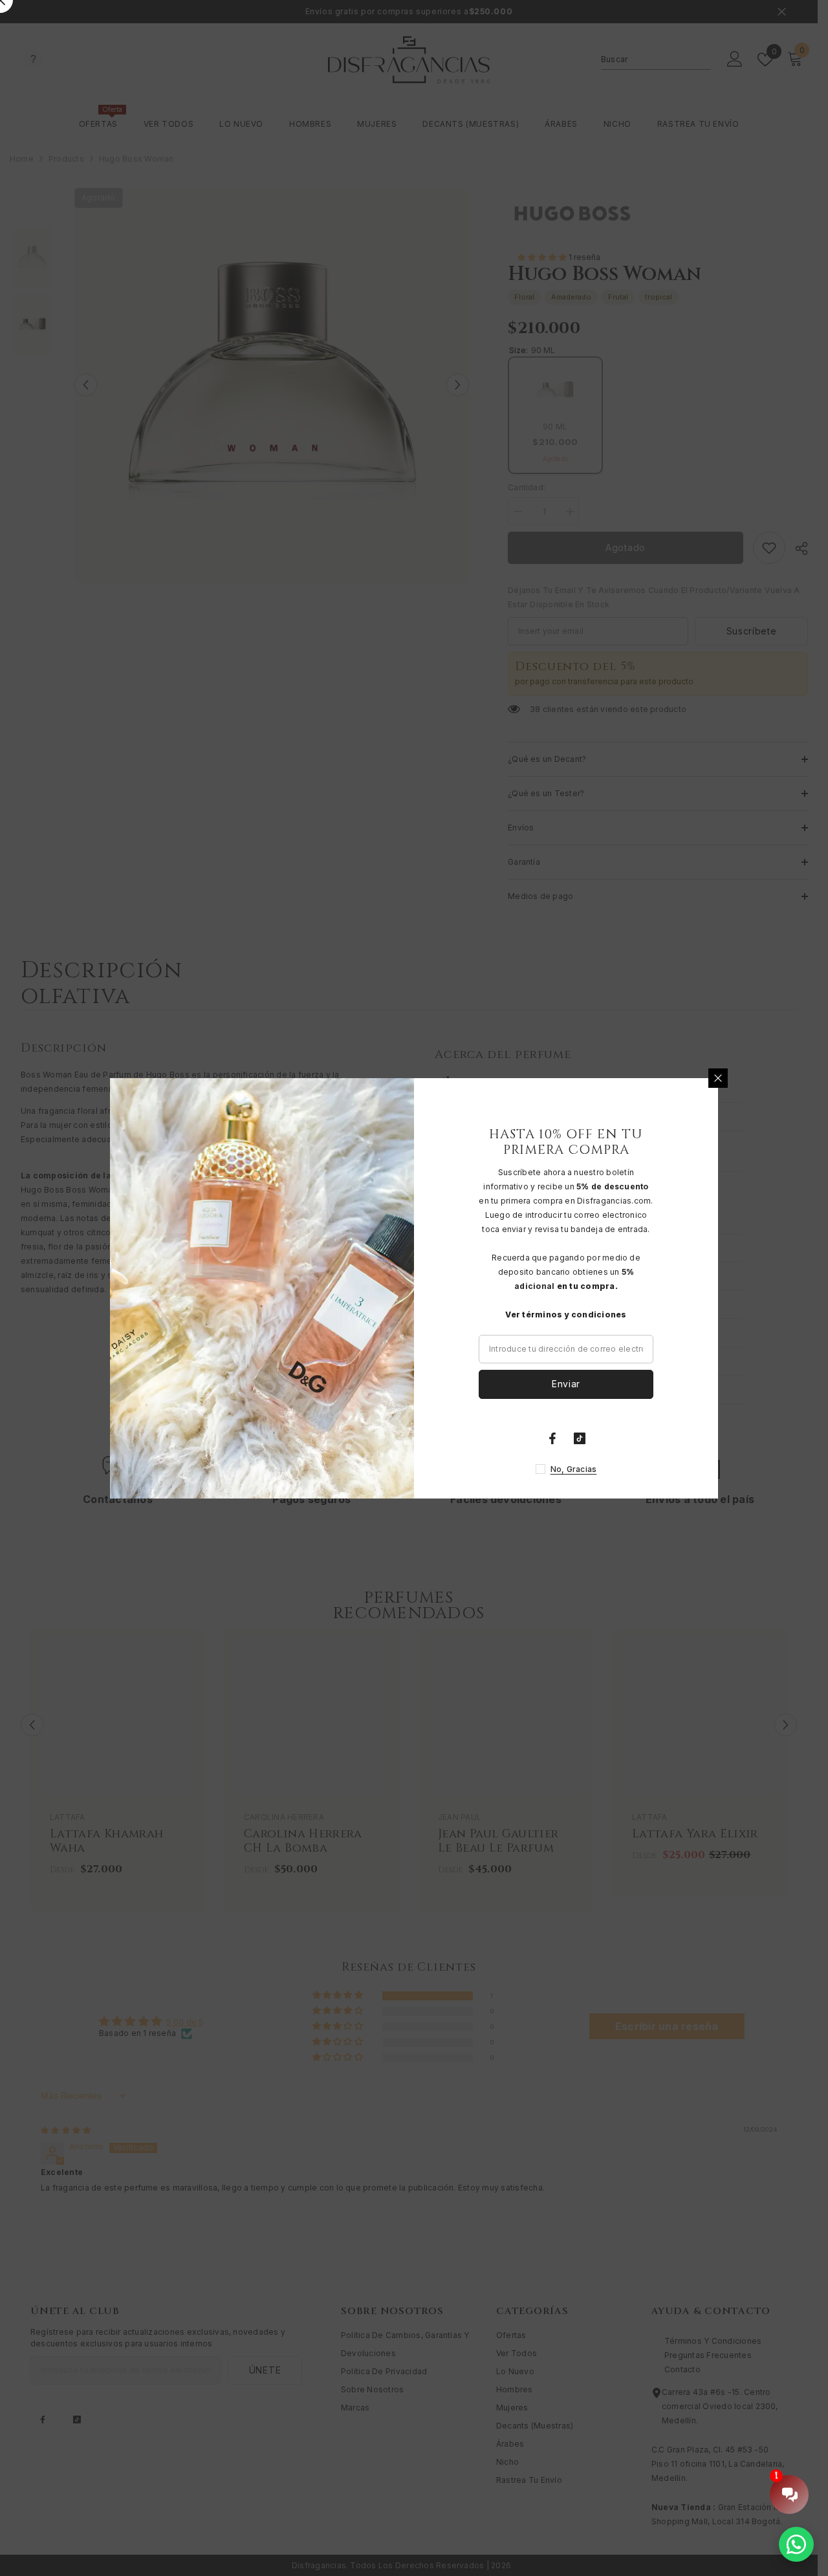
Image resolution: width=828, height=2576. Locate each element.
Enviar (566, 1384)
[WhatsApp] (796, 2544)
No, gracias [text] (574, 1469)
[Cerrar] (718, 1078)
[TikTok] (580, 1438)
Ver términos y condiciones (566, 1315)
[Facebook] (552, 1438)
